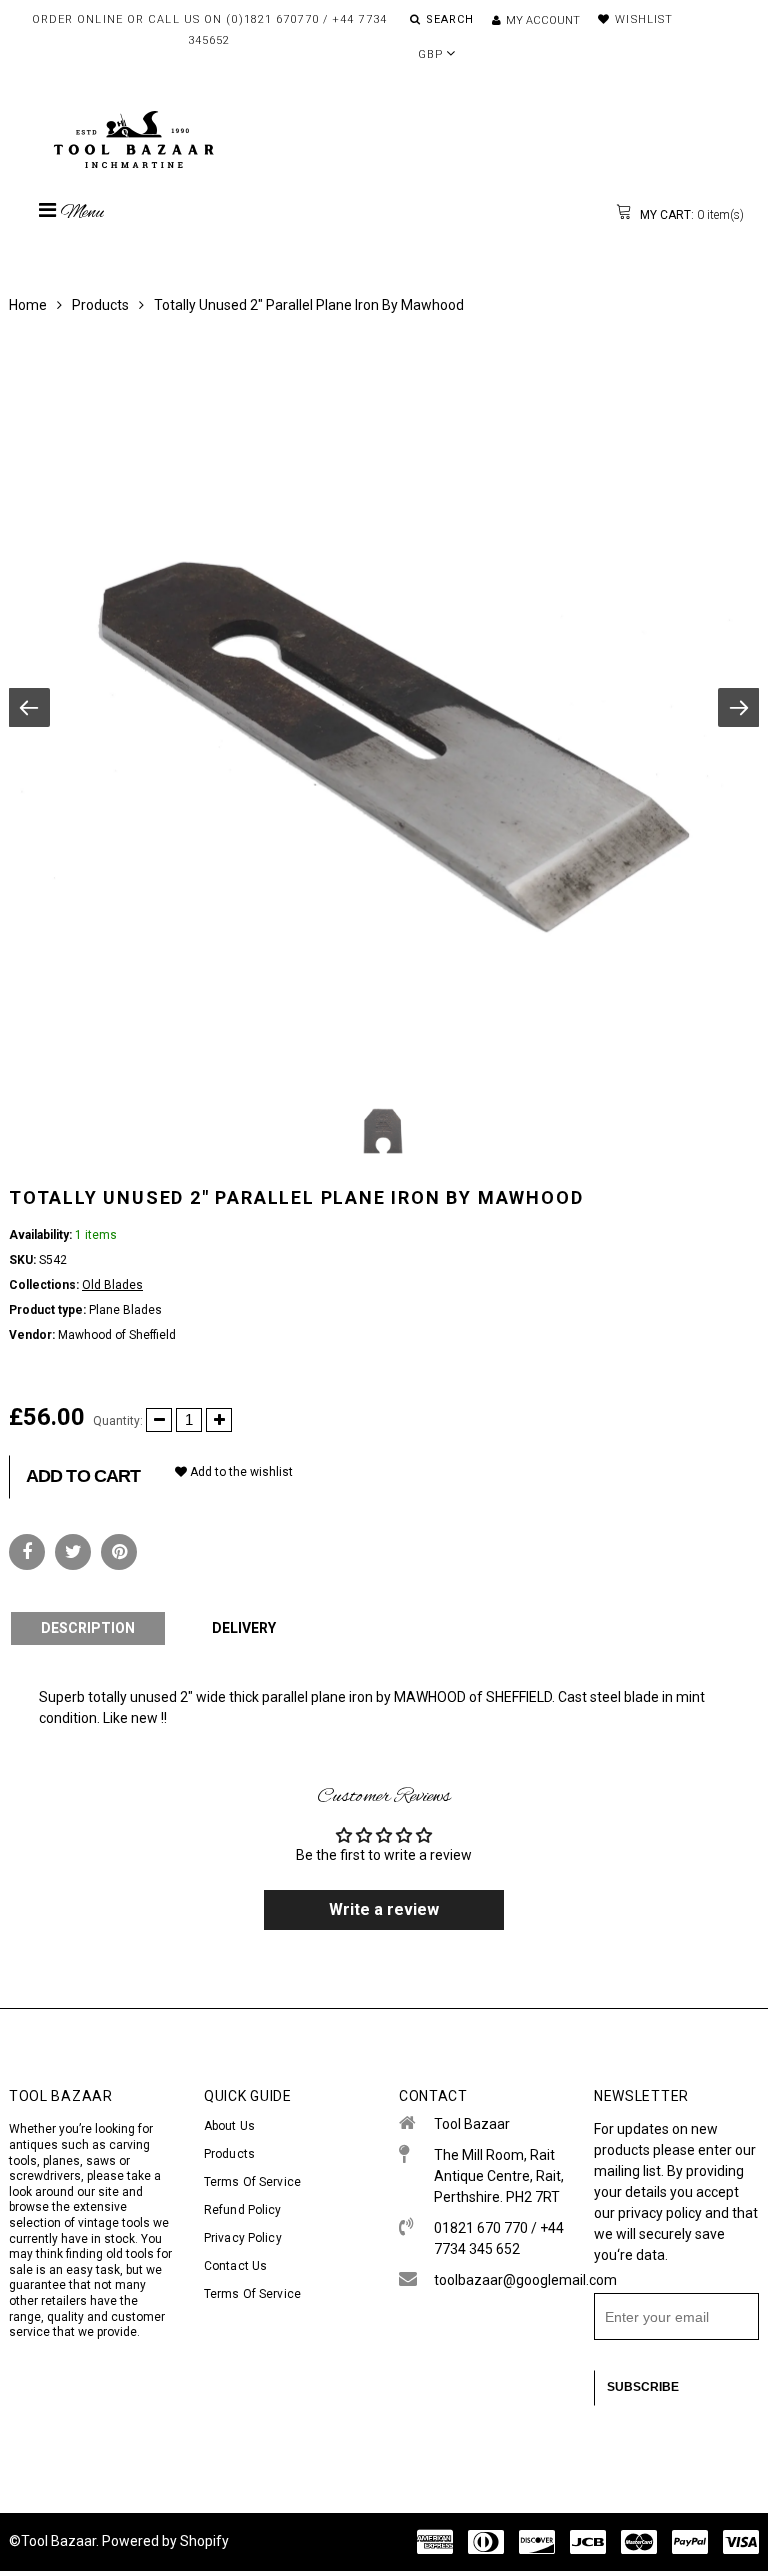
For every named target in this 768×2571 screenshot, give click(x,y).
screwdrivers (45, 2176)
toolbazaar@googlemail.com (499, 2280)
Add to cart (83, 1476)
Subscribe (643, 2387)
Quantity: (118, 1421)
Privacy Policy (243, 2238)
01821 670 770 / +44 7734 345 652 (499, 2238)
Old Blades (112, 1285)
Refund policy (243, 2210)
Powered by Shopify (165, 2541)
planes (61, 2161)
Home (28, 305)
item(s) (690, 215)
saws (102, 2161)
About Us (229, 2126)
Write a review (384, 1909)
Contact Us (235, 2266)
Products (100, 305)
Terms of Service (252, 2182)
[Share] (27, 1552)
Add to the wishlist (240, 1472)
